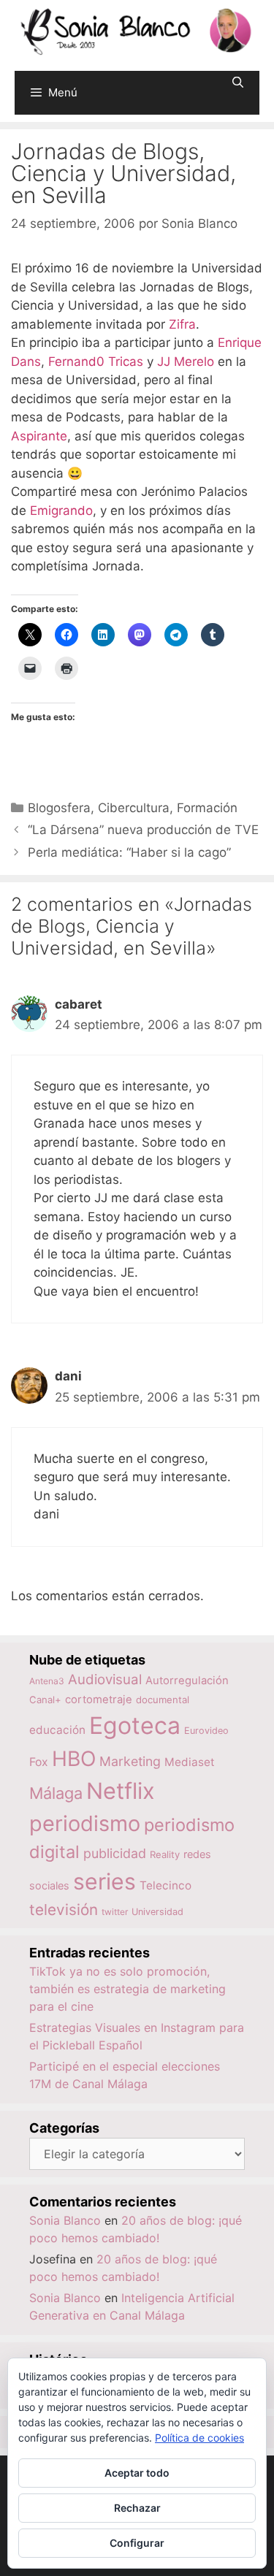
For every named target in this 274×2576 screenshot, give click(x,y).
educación (57, 1730)
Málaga (56, 1793)
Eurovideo (206, 1731)
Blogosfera (59, 808)
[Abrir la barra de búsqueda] (238, 82)
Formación (207, 808)
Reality (165, 1854)
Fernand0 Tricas (96, 362)
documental (163, 1700)
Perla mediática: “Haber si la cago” (129, 852)
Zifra (182, 324)
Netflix (121, 1790)
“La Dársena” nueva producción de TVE (143, 830)
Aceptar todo (137, 2473)
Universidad (157, 1912)
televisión (64, 1910)
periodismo (85, 1823)
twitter (115, 1912)
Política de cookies (199, 2438)
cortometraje (99, 1700)
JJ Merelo (186, 362)
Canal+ (45, 1700)
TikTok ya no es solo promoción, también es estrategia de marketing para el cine (128, 1989)
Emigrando (61, 511)
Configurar (137, 2543)
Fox (39, 1762)
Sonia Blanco (65, 2220)
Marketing (130, 1761)
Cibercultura (134, 808)
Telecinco (165, 1885)
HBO (74, 1759)
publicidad (115, 1853)
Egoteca (135, 1725)
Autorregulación (187, 1681)
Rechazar (137, 2508)
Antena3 (47, 1681)
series (104, 1881)
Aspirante (39, 436)
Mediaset (190, 1762)
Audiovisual (105, 1679)
